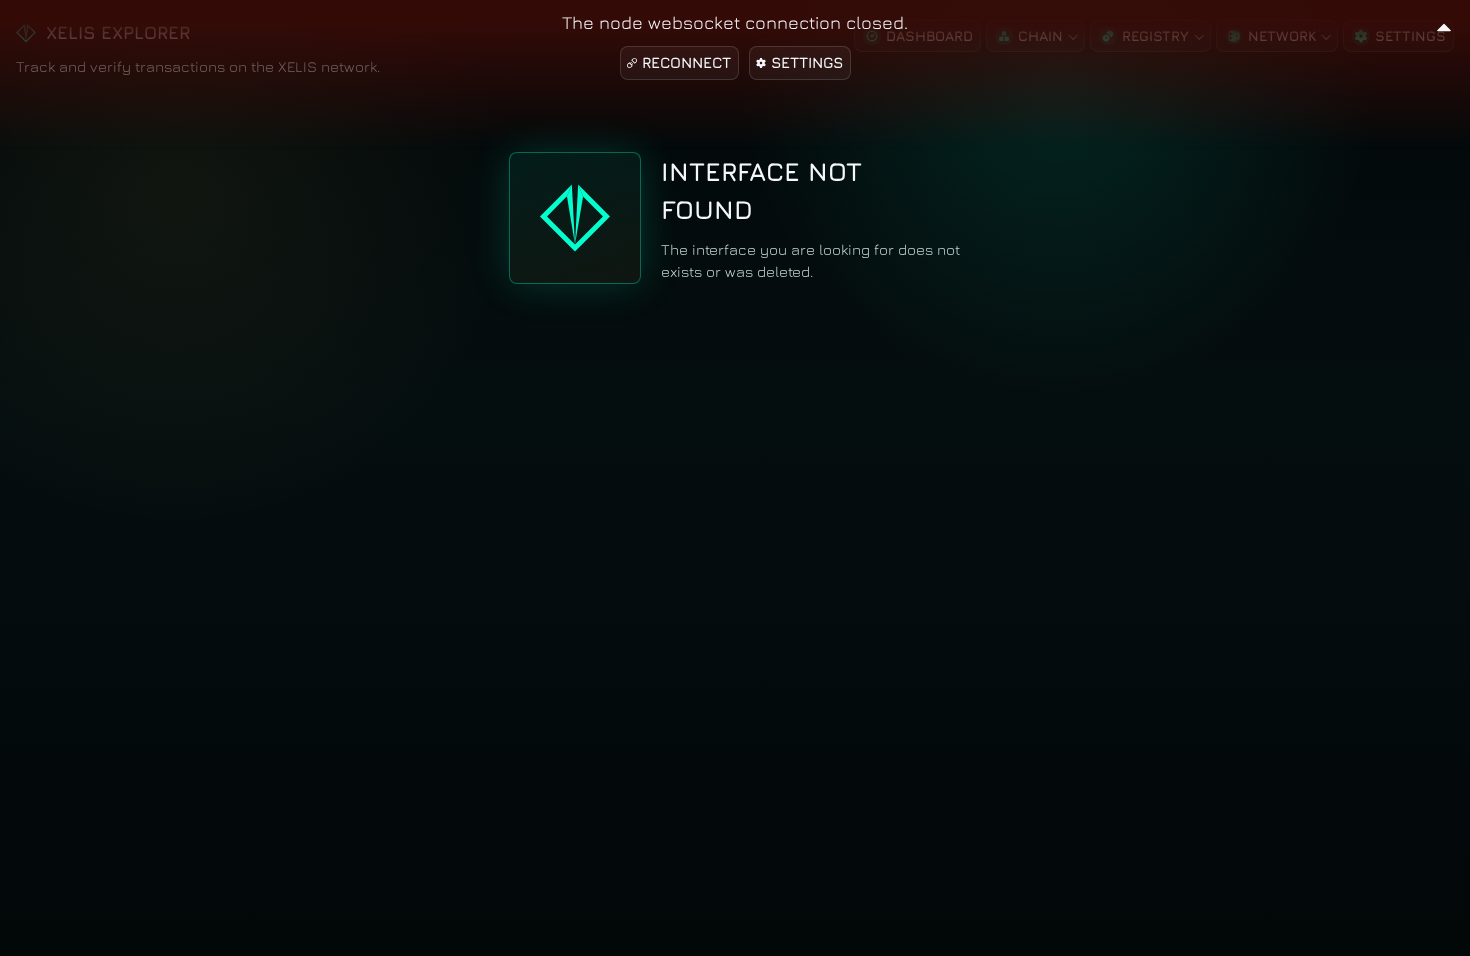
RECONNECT (686, 62)
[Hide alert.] (1444, 24)
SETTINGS (807, 62)
